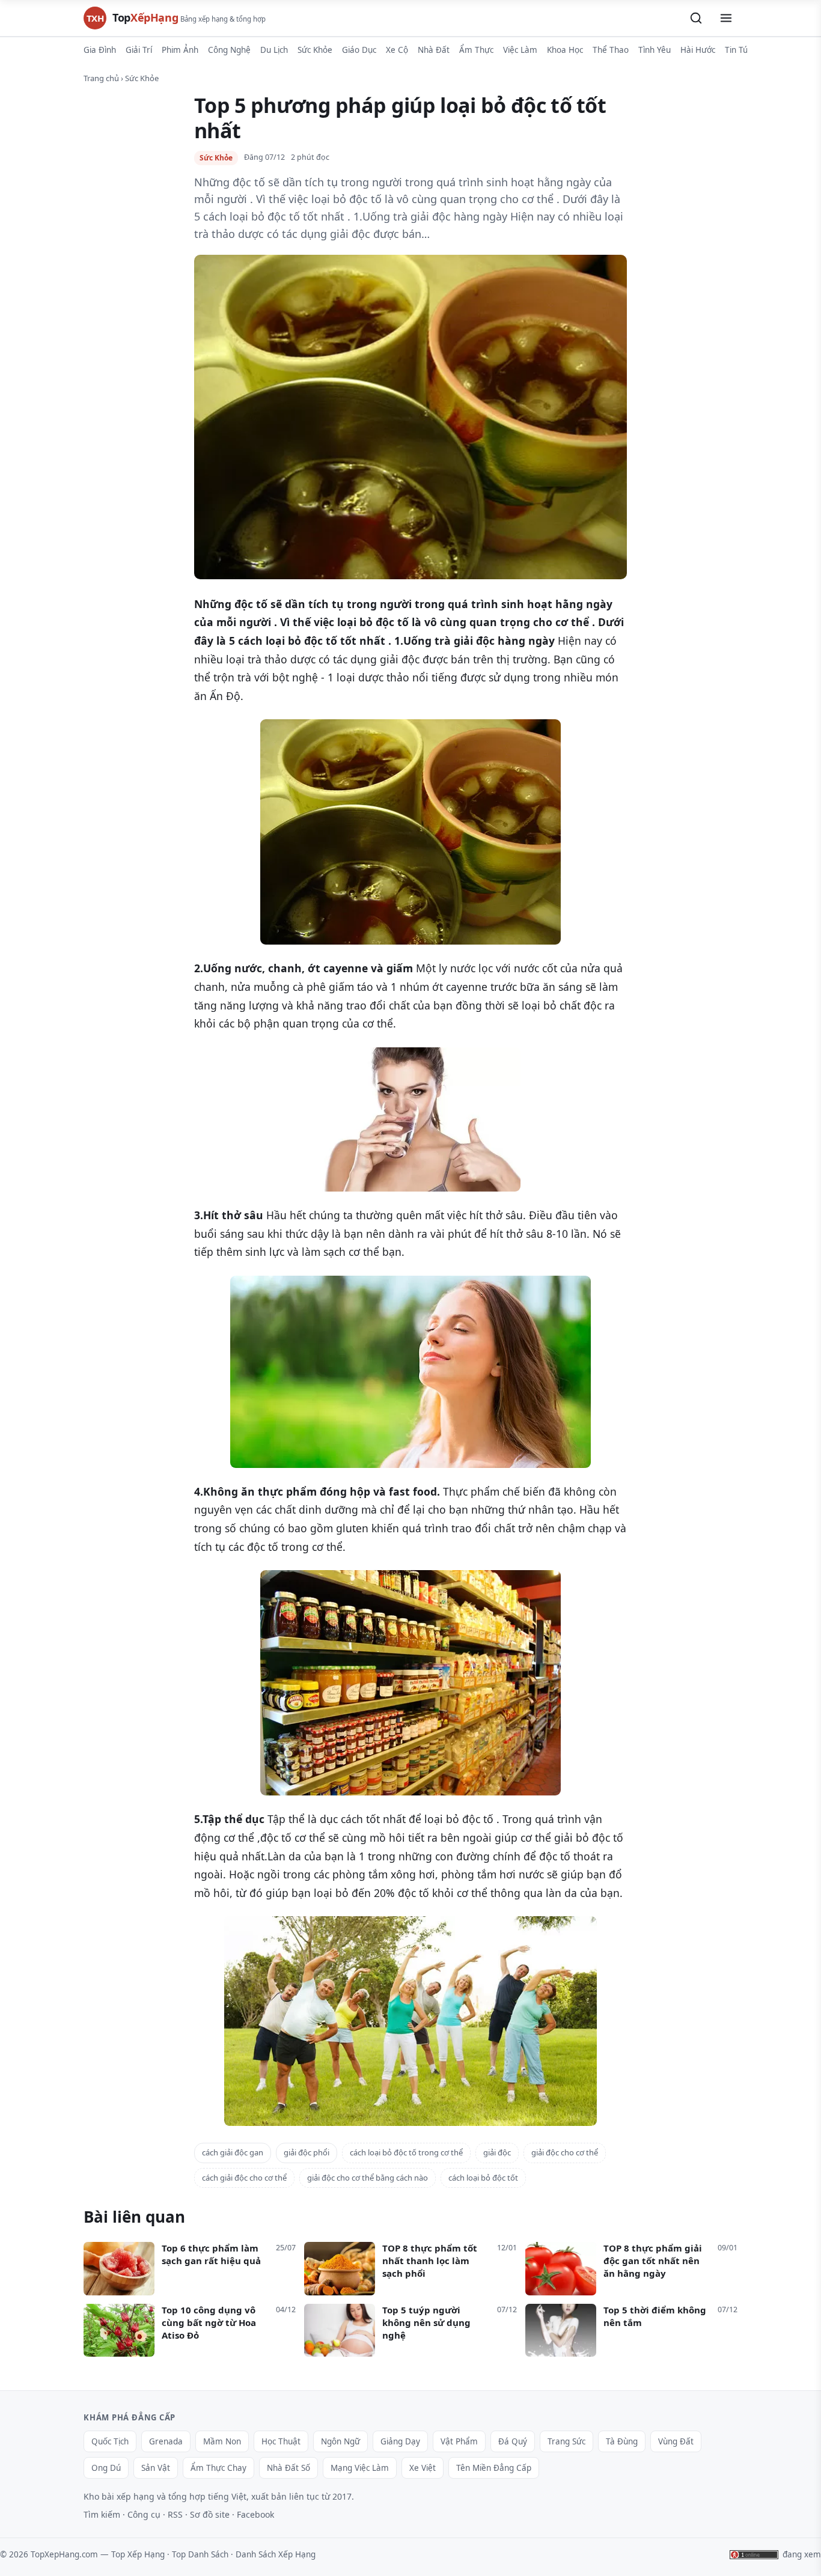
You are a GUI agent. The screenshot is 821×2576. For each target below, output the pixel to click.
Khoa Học (565, 50)
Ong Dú (106, 2468)
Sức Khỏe (315, 50)
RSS (175, 2514)
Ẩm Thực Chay (218, 2468)
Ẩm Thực (476, 50)
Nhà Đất (434, 50)
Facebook (255, 2514)
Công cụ (144, 2514)
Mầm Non (222, 2441)
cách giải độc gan (233, 2152)
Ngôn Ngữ (340, 2441)
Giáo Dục (359, 50)
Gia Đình (100, 50)
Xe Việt (423, 2468)
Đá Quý (513, 2441)
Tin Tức (738, 50)
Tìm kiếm (102, 2514)
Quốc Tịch (110, 2441)
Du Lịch (274, 50)
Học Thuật (281, 2441)
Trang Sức (566, 2441)
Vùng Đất (676, 2441)
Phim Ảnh (180, 50)
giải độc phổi (307, 2152)
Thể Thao (611, 50)
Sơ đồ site (210, 2514)
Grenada (166, 2441)
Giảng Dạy (400, 2441)
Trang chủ (101, 78)
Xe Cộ (397, 50)
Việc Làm (520, 50)
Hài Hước (698, 50)
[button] (696, 18)
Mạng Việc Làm (360, 2468)
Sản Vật (156, 2468)
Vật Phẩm (459, 2441)
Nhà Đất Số (288, 2468)
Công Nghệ (229, 50)
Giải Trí (139, 50)
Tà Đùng (622, 2441)
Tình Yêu (655, 50)
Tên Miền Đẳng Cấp (494, 2468)
